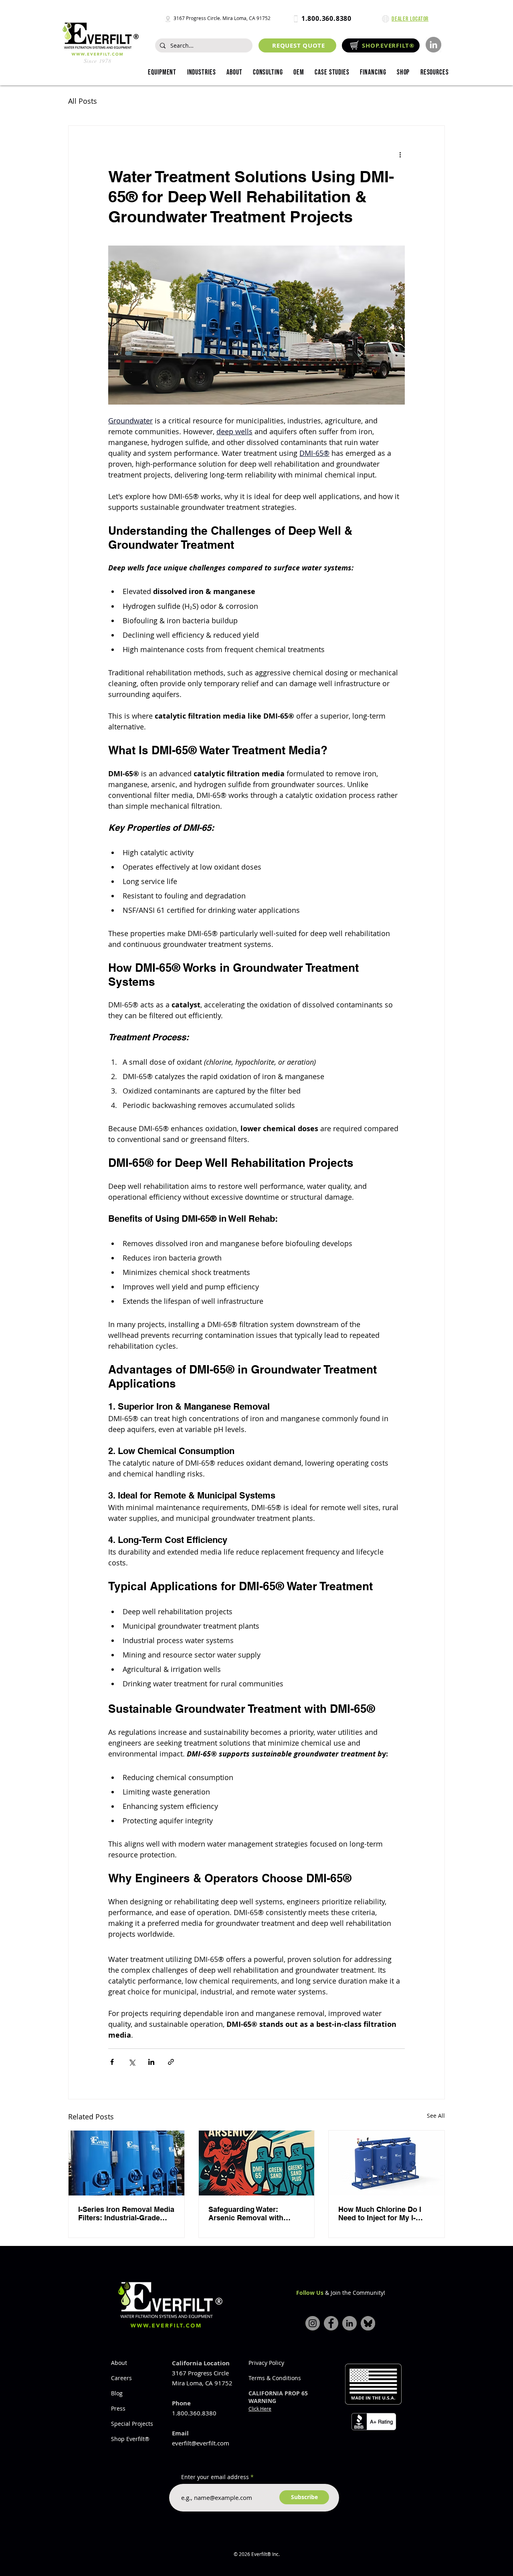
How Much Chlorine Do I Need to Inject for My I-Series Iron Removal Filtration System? (380, 2213)
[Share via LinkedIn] (151, 2062)
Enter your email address (215, 2477)
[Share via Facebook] (112, 2062)
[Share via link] (171, 2062)
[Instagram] (313, 2323)
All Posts (83, 101)
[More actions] (400, 155)
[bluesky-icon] (368, 2323)
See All (436, 2116)
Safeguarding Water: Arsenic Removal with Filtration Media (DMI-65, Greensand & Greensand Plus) (251, 2213)
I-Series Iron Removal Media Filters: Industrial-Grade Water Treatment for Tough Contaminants (126, 2213)
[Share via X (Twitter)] (132, 2062)
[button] (201, 73)
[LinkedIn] (433, 45)
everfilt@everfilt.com (201, 2443)
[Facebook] (331, 2323)
